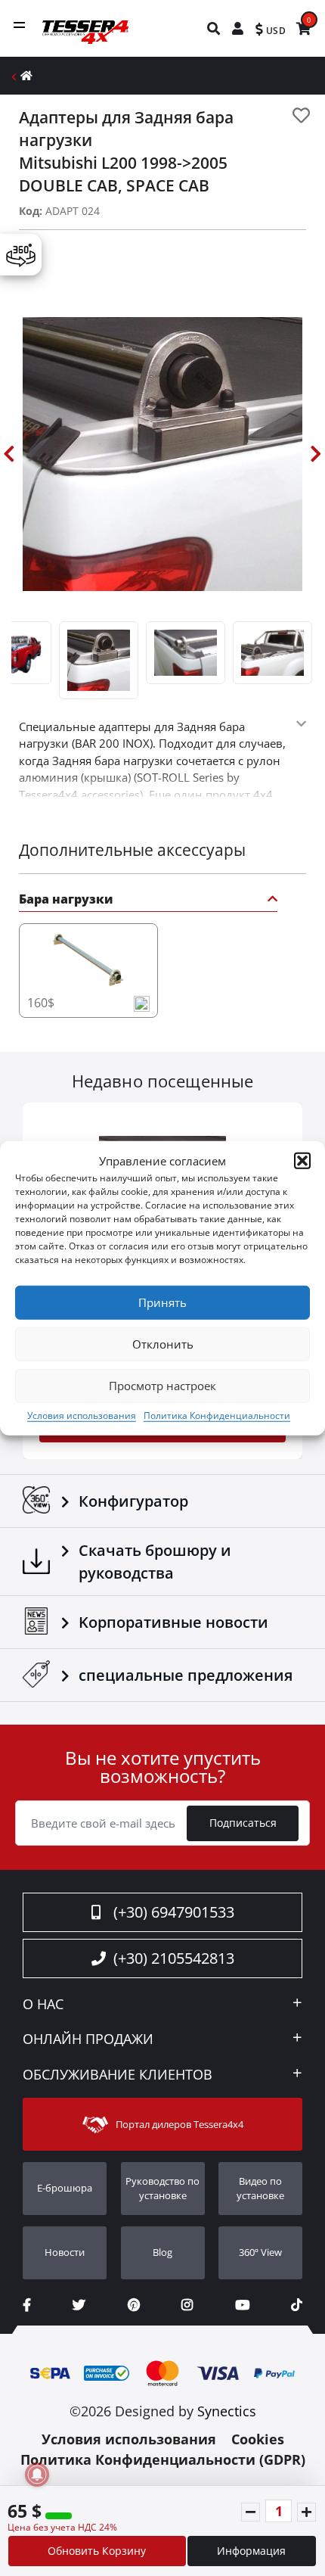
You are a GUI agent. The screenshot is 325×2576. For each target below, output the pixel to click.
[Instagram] (187, 2305)
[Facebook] (27, 2305)
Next (316, 454)
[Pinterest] (134, 2305)
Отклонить (163, 1344)
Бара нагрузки (66, 900)
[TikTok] (297, 2305)
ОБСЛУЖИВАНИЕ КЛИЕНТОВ (118, 2075)
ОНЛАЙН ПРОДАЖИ (88, 2039)
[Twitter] (79, 2305)
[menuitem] (214, 28)
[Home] (26, 75)
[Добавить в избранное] (301, 115)
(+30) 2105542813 (174, 1958)
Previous (9, 454)
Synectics (227, 2411)
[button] (302, 1161)
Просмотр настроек (162, 1386)
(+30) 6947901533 (174, 1912)
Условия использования (82, 1415)
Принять (162, 1302)
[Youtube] (242, 2305)
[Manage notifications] (37, 2475)
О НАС (43, 2005)
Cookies (258, 2439)
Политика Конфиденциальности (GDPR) (163, 2459)
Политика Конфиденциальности (217, 1415)
